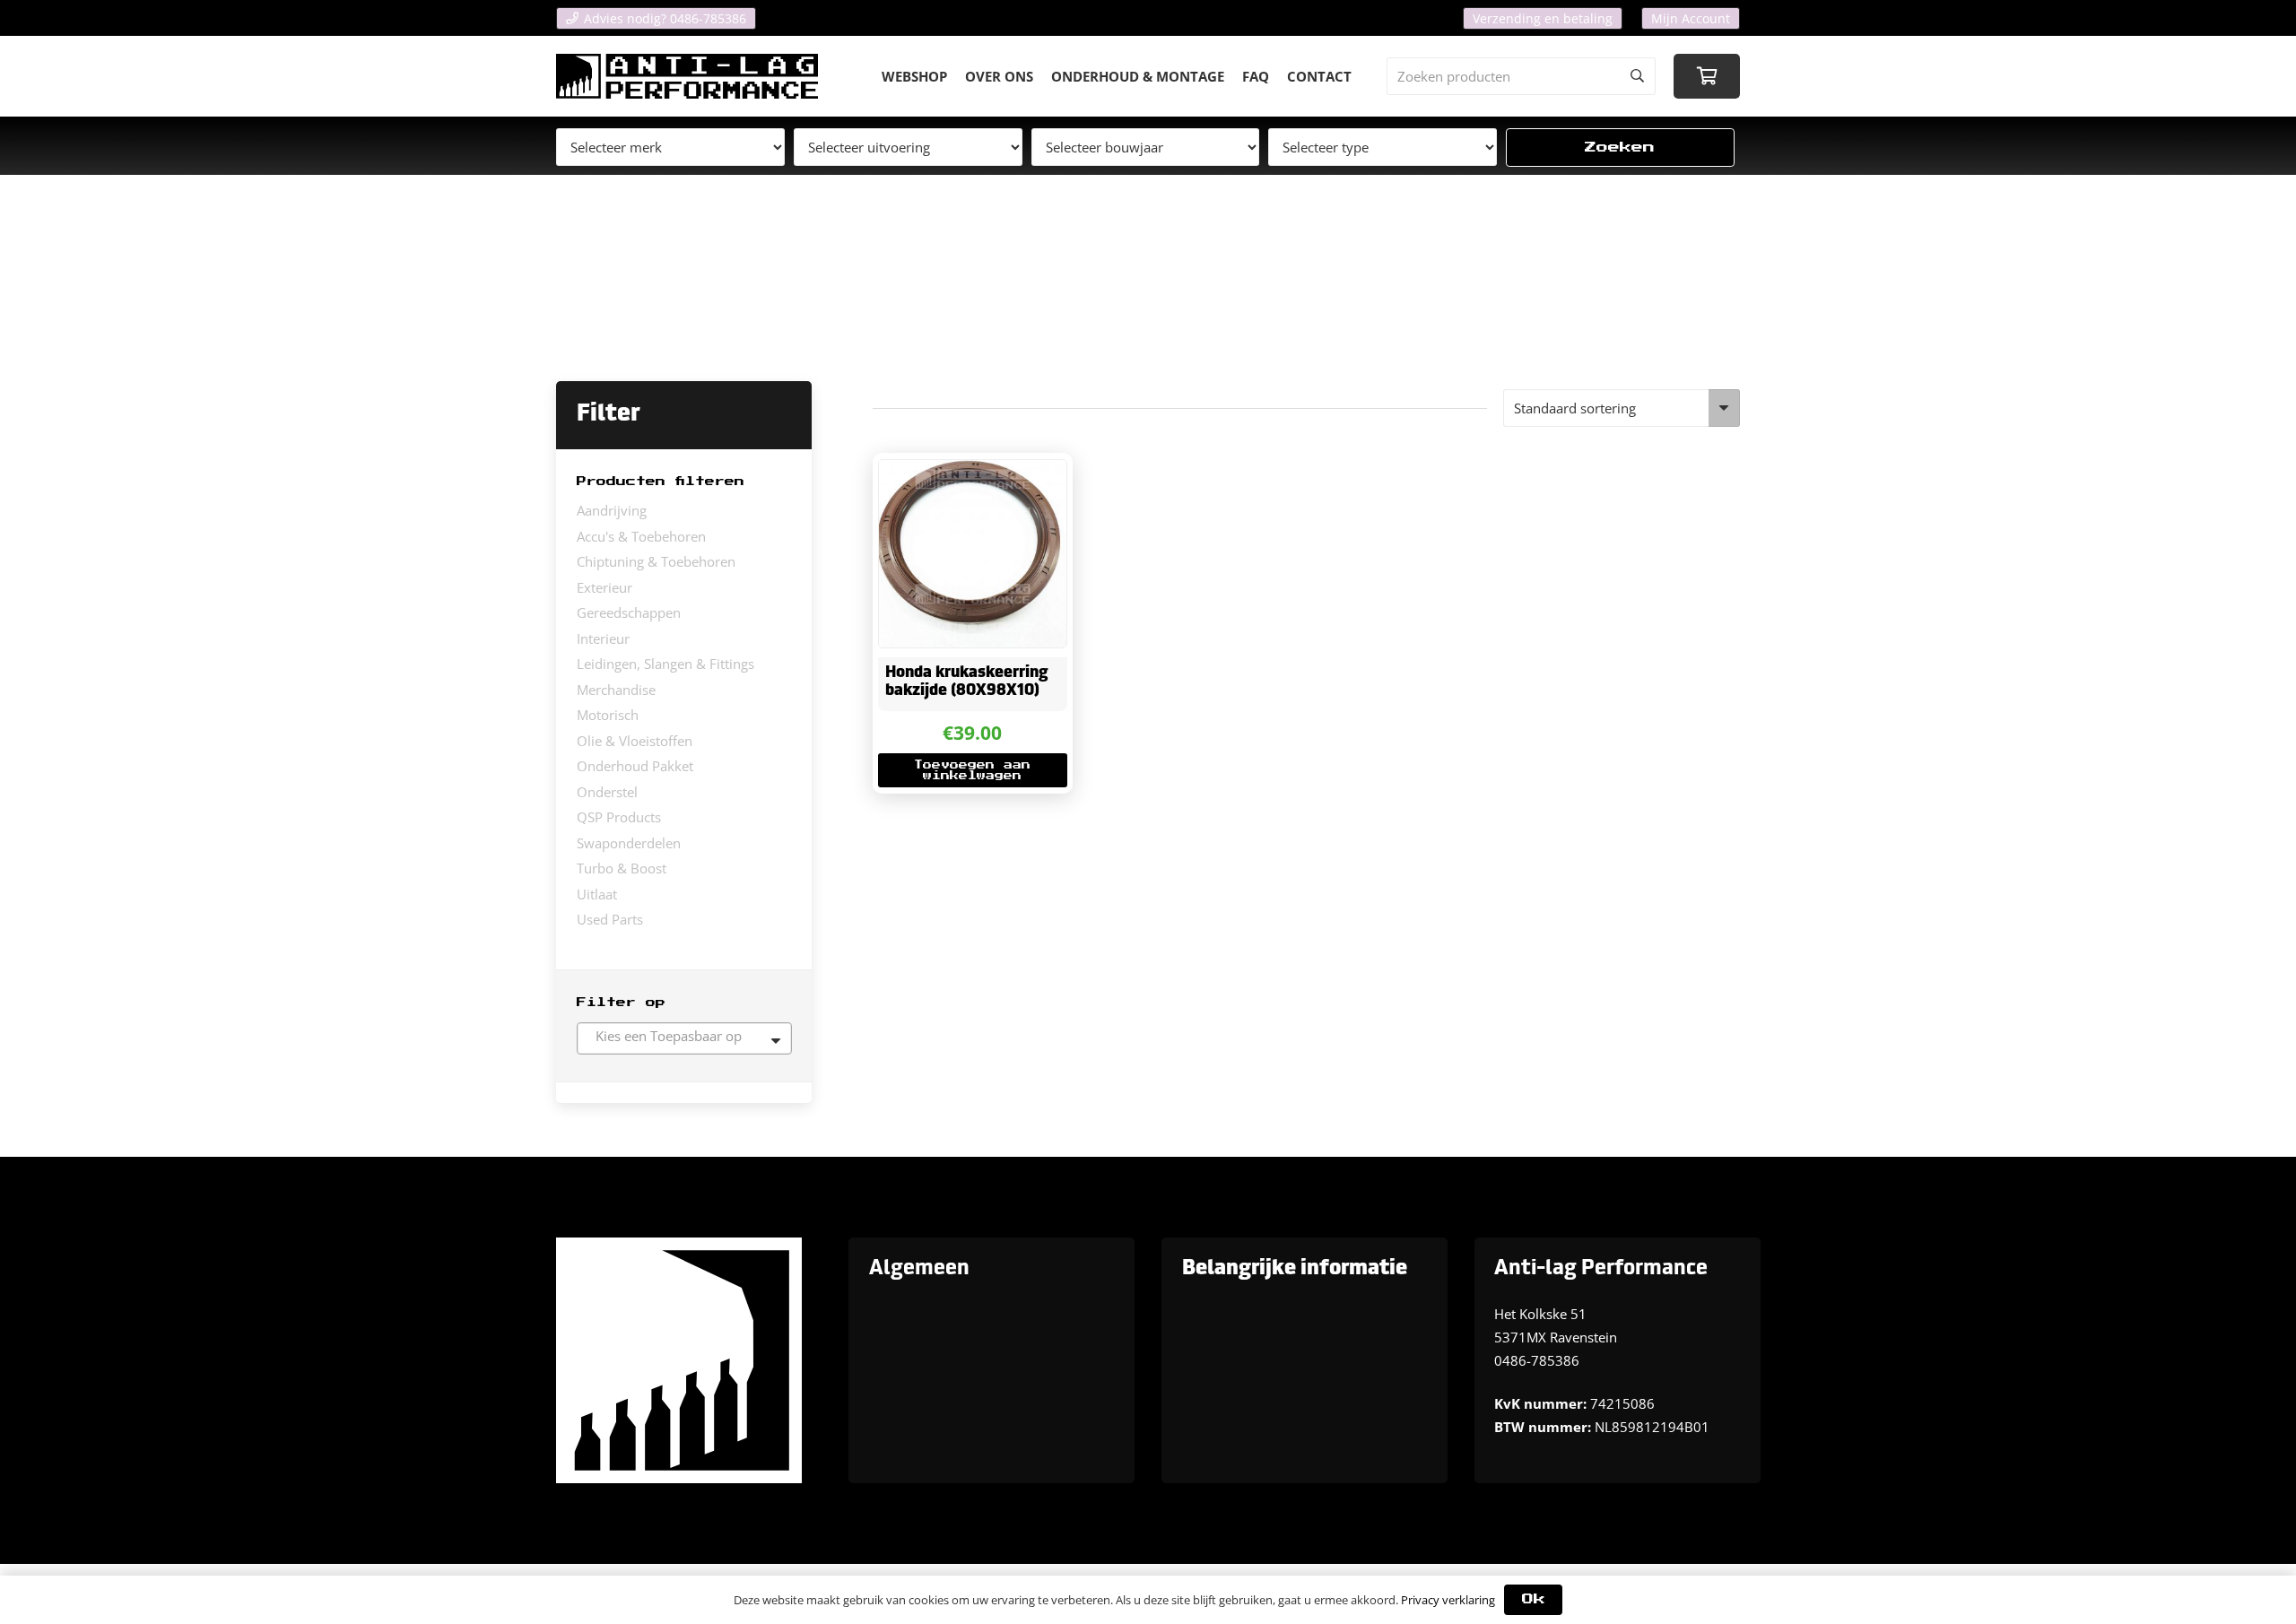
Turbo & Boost (622, 868)
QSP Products (619, 817)
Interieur (603, 638)
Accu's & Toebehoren (641, 536)
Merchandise (616, 690)
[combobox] (684, 1038)
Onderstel (607, 792)
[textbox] (684, 1036)
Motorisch (608, 715)
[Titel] (687, 76)
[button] (972, 770)
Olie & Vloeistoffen (635, 741)
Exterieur (604, 587)
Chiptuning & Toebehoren (656, 561)
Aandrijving (612, 510)
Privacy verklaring (1448, 1600)
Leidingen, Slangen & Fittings (665, 664)
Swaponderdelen (629, 843)
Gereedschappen (629, 612)
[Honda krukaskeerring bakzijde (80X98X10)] (972, 553)
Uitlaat (597, 894)
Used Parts (610, 919)
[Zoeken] (1637, 76)
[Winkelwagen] (1707, 76)
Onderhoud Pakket (635, 766)
